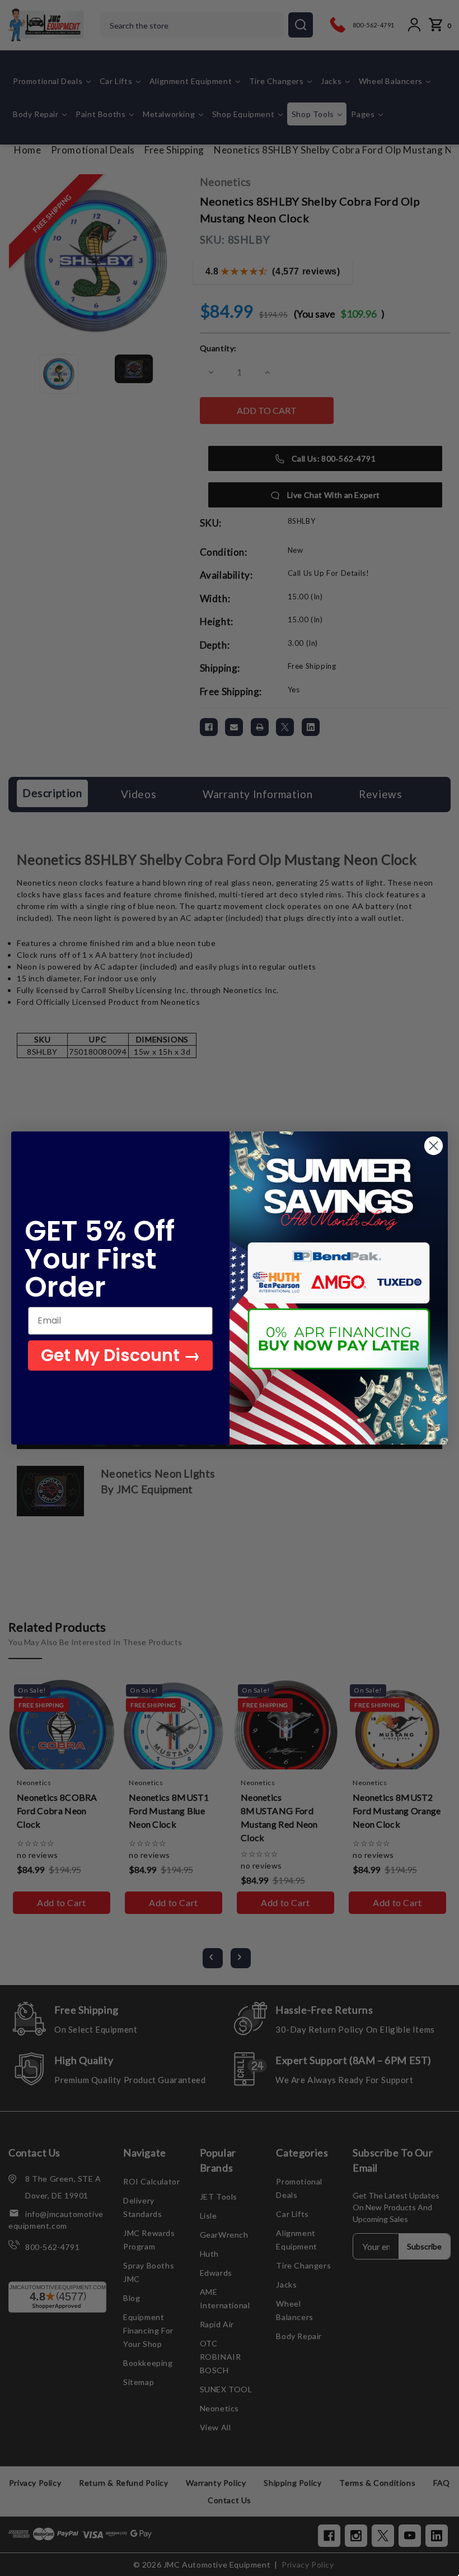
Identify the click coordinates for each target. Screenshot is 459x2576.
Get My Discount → (121, 1355)
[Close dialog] (434, 1146)
